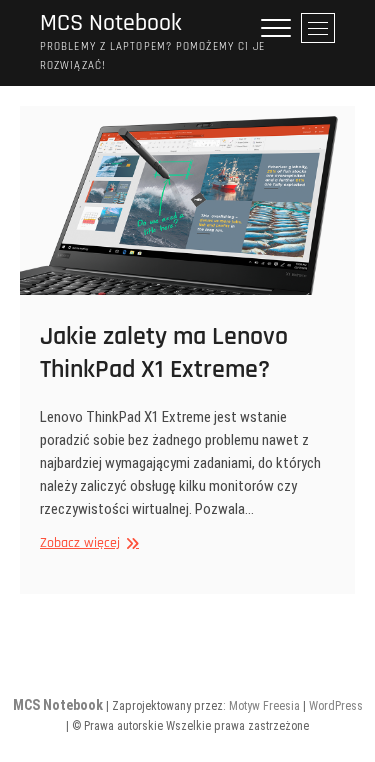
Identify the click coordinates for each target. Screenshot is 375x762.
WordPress (336, 706)
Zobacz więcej (87, 543)
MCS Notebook (111, 23)
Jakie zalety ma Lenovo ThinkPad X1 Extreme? (164, 353)
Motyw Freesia (264, 706)
